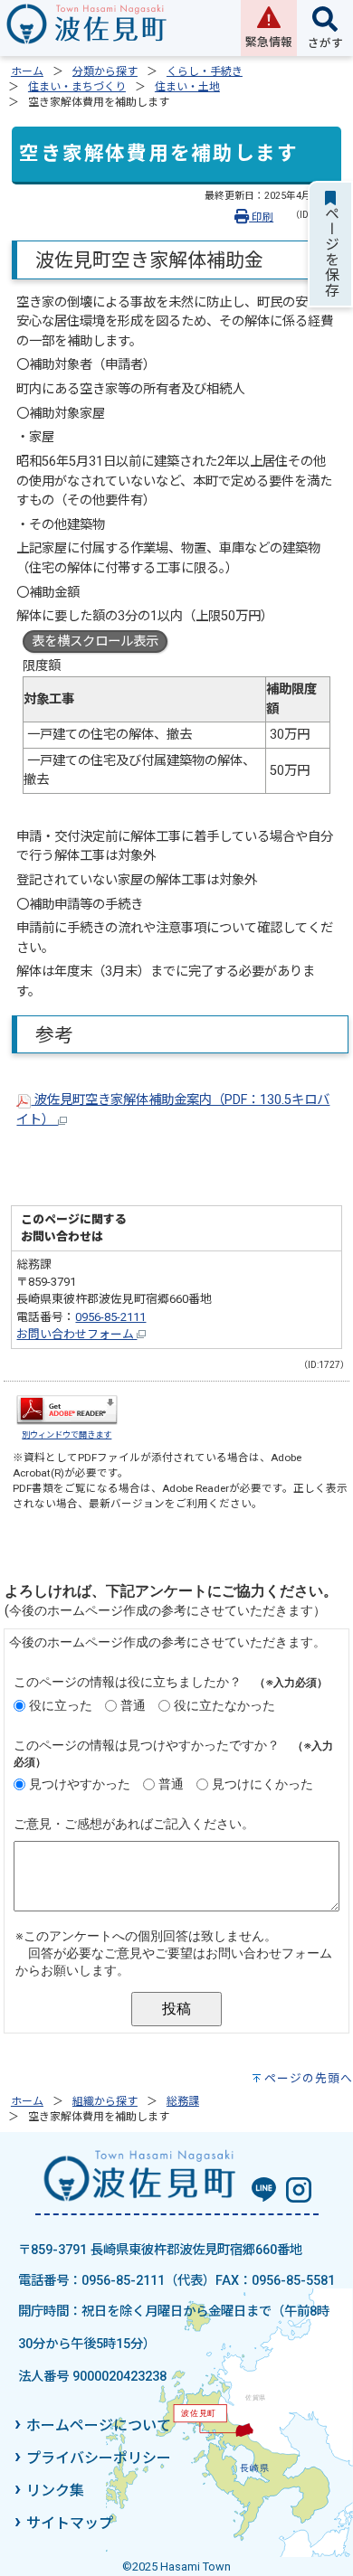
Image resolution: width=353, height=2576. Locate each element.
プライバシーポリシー (99, 2458)
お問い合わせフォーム (76, 1334)
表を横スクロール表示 (95, 642)
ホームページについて (99, 2425)
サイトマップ (70, 2523)
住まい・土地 (187, 87)
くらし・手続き (205, 71)
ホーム (27, 71)
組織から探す (105, 2101)
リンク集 (55, 2491)
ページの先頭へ (309, 2078)
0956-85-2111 (110, 1317)
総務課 (183, 2101)
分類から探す (105, 71)
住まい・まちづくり (77, 87)
